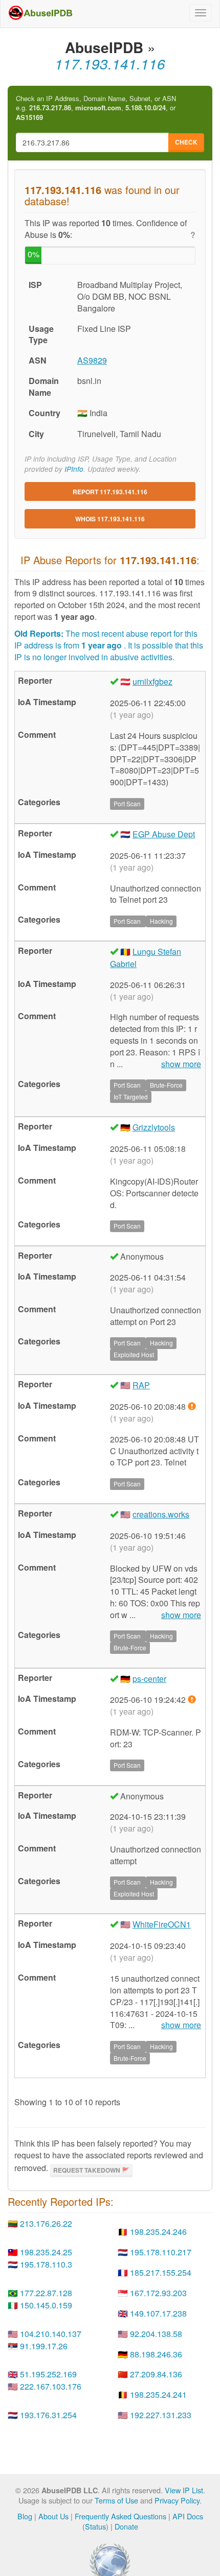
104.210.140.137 (51, 2334)
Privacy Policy (177, 2500)
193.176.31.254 (48, 2415)
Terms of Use (116, 2500)
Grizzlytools (154, 1127)
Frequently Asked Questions (120, 2516)
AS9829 (92, 360)
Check (186, 142)
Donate (126, 2526)
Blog (25, 2516)
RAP (141, 1385)
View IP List (184, 2490)
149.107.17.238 (158, 2313)
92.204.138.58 (156, 2334)
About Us (53, 2516)
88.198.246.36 (156, 2354)
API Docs (188, 2516)
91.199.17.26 (44, 2346)
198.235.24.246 (158, 2232)
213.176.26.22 (46, 2223)
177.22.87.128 (46, 2293)
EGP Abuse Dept (164, 834)
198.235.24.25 (46, 2252)
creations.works (161, 1514)
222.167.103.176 (51, 2386)
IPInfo (74, 469)
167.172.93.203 (158, 2293)
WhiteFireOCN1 (162, 1924)
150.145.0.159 (46, 2305)
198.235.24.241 (158, 2394)
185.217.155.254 (161, 2272)
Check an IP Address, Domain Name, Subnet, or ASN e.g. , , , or (96, 108)
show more (181, 1064)
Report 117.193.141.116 (110, 492)
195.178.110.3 (46, 2264)
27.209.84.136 (156, 2374)
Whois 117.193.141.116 (110, 519)
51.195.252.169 (48, 2374)
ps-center (149, 1679)
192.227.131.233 (161, 2415)
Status (95, 2526)
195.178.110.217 (161, 2252)
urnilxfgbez (152, 681)
